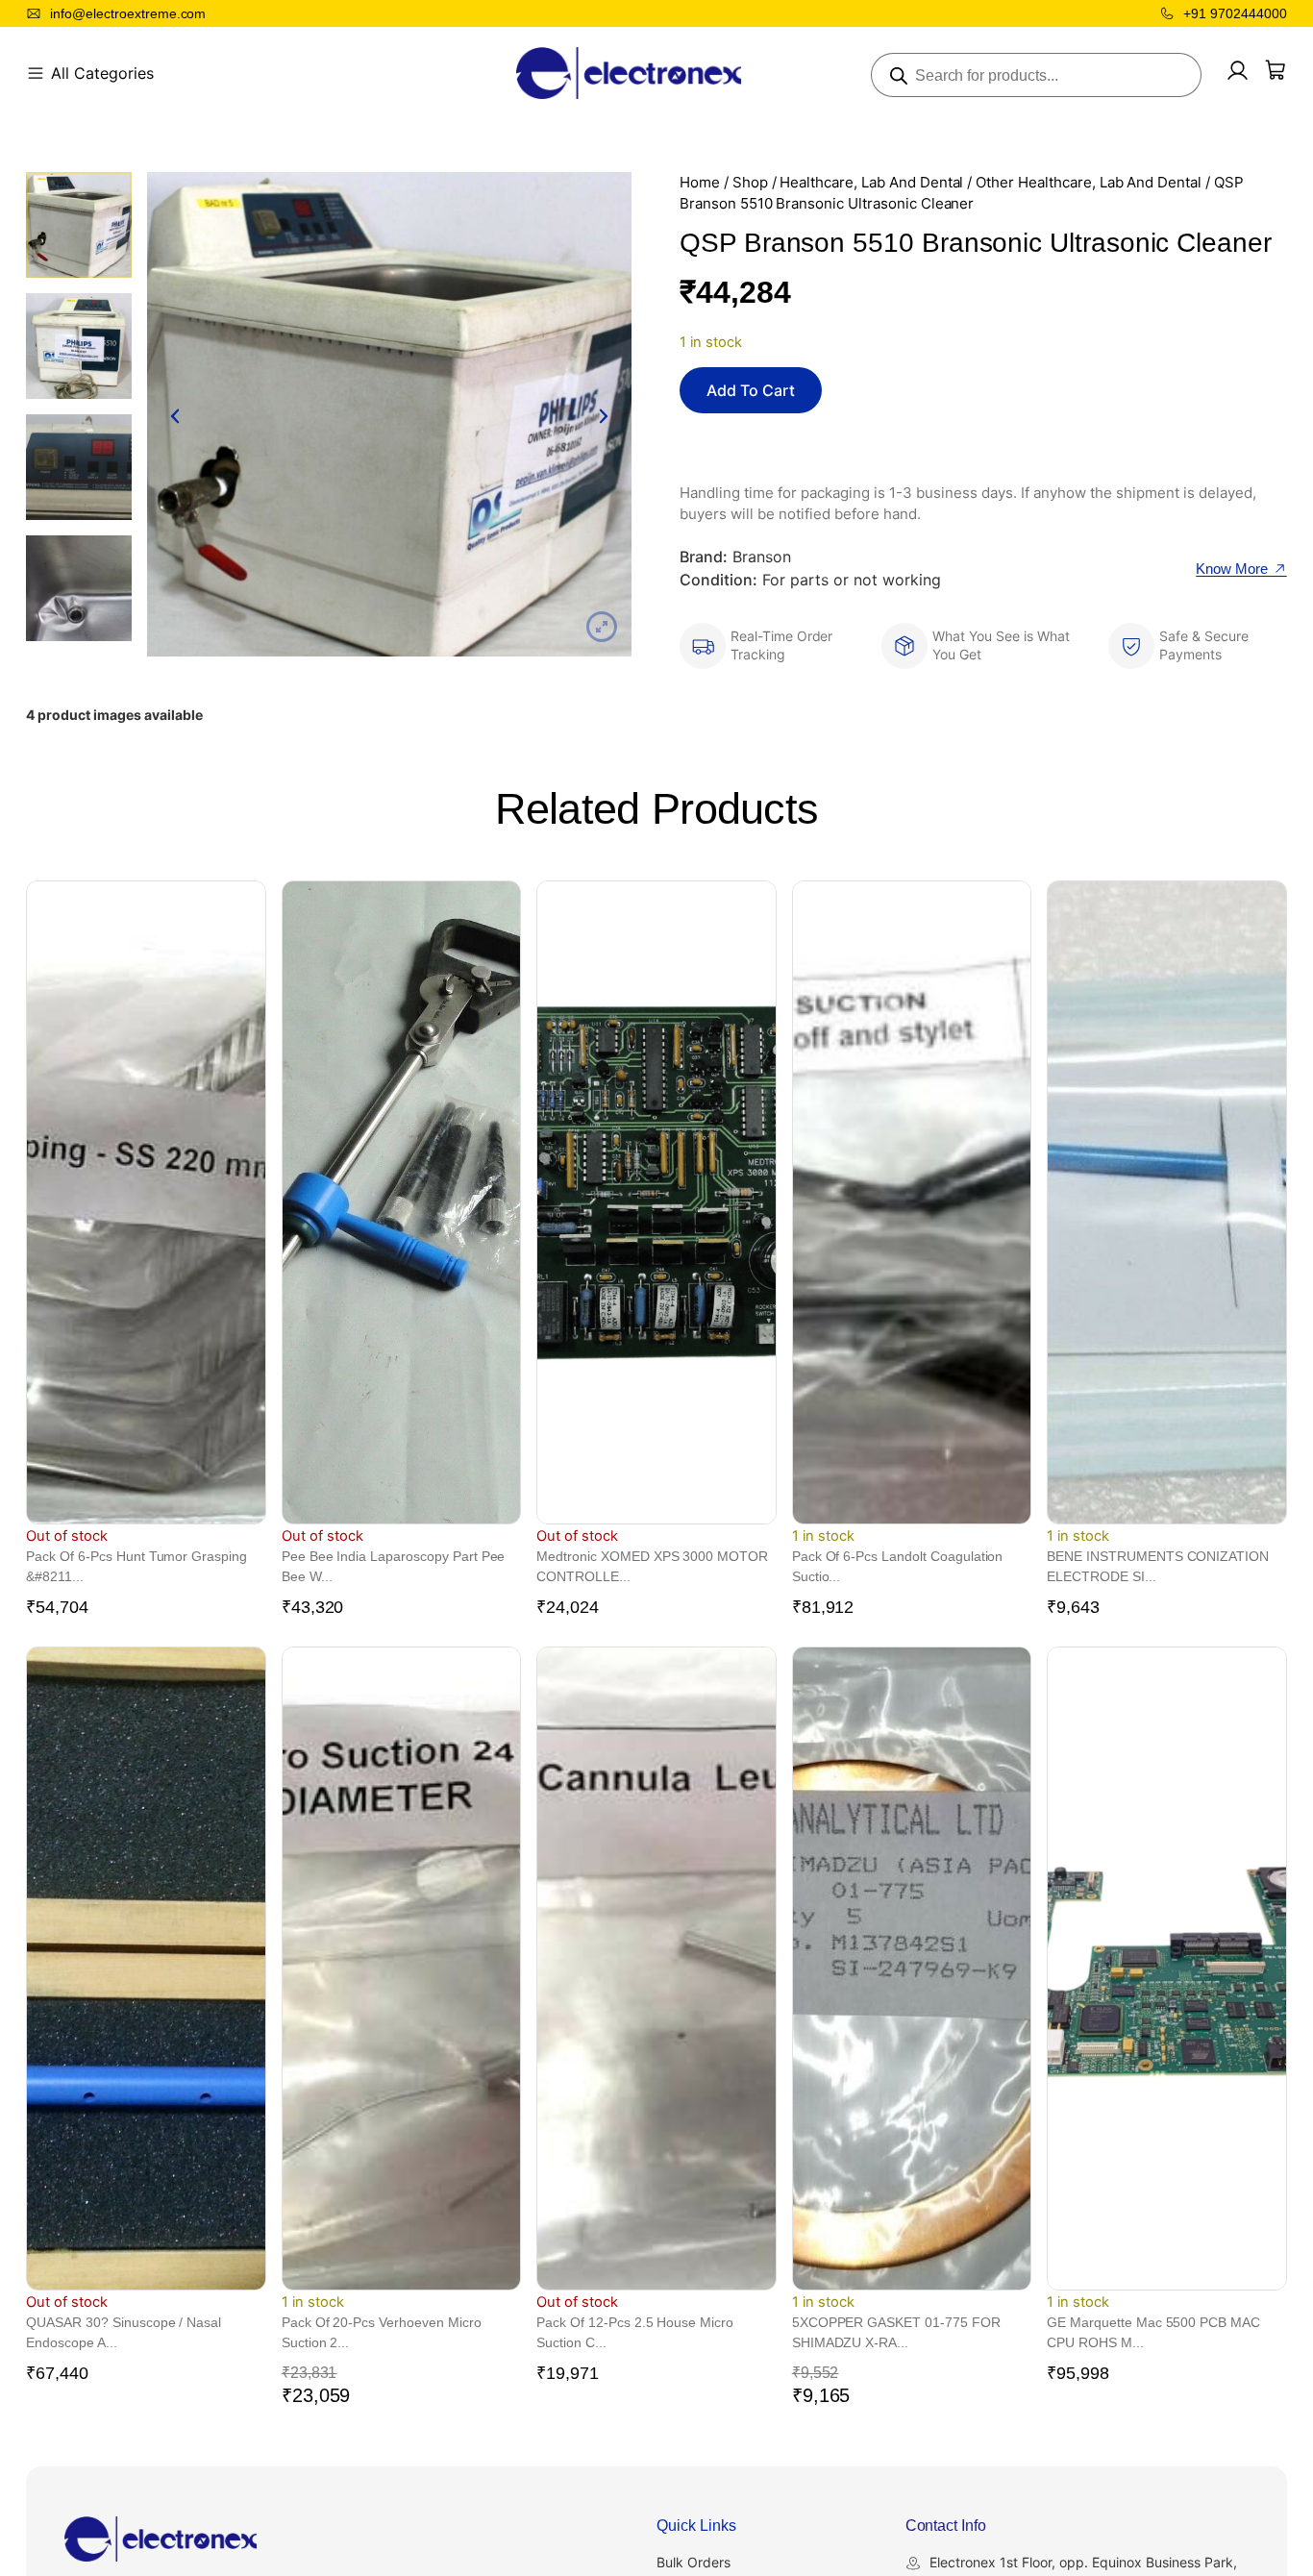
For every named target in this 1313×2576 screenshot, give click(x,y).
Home (700, 183)
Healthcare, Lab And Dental (871, 183)
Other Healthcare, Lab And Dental (1089, 183)
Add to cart (751, 390)
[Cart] (1276, 70)
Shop (750, 183)
